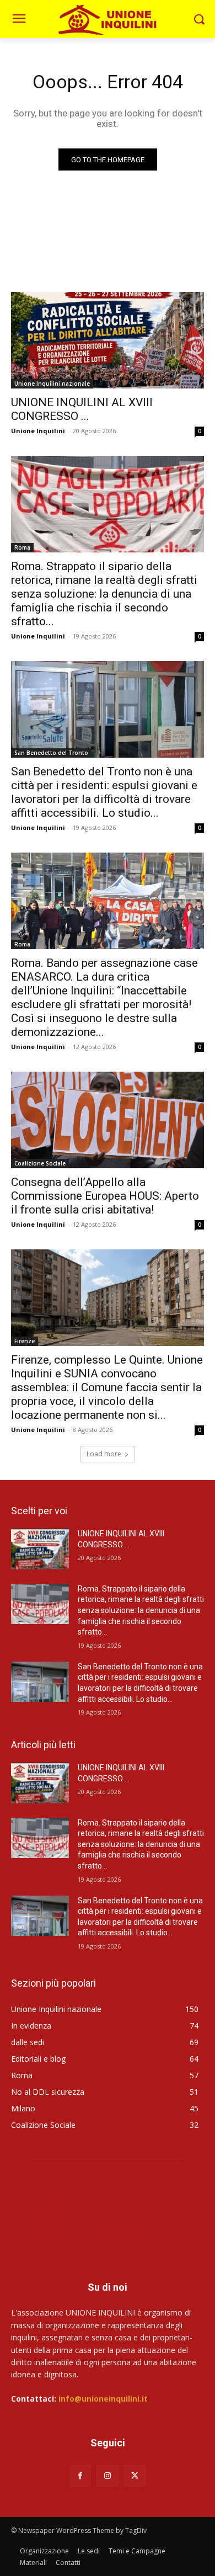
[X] (135, 2476)
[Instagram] (107, 2476)
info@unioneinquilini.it (103, 2399)
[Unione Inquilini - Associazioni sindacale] (108, 19)
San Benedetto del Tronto (51, 753)
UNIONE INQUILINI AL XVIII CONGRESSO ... (82, 409)
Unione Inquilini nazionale (52, 384)
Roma (22, 547)
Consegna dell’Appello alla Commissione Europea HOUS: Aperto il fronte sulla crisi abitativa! (105, 1196)
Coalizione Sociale (40, 1163)
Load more (104, 1454)
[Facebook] (80, 2476)
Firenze (25, 1341)
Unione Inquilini (38, 431)
